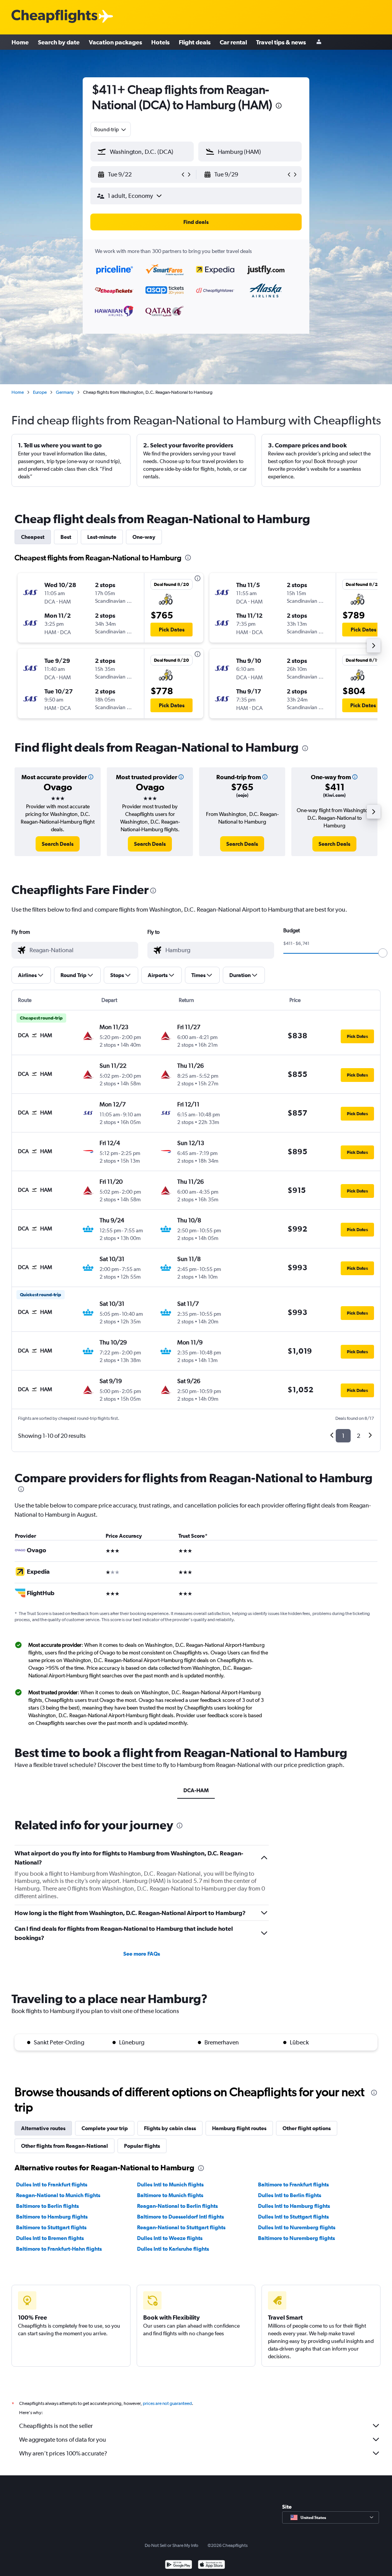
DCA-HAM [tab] (196, 1790)
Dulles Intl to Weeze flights (170, 2238)
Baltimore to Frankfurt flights (293, 2184)
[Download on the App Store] (212, 2565)
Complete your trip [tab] (105, 2128)
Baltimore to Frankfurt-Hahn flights (59, 2249)
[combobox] (111, 129)
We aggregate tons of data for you (63, 2440)
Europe (40, 392)
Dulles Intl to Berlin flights (290, 2195)
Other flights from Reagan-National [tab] (65, 2146)
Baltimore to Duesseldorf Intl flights (180, 2217)
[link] (58, 844)
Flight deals (195, 42)
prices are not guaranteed (167, 2403)
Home (20, 42)
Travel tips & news (281, 42)
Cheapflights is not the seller (56, 2426)
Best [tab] (66, 537)
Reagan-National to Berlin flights (177, 2206)
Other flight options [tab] (307, 2128)
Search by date (59, 42)
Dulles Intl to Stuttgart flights (293, 2217)
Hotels (160, 42)
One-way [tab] (144, 537)
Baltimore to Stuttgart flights (51, 2227)
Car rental (233, 42)
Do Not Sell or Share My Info (171, 2545)
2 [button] (359, 1436)
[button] (279, 107)
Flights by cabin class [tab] (170, 2128)
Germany (65, 392)
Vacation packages (115, 42)
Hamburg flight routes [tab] (239, 2128)
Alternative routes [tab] (43, 2128)
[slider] (383, 953)
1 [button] (343, 1436)
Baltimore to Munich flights (170, 2195)
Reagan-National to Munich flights (58, 2195)
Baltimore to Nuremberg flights (296, 2238)
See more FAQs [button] (142, 1954)
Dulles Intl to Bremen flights (50, 2238)
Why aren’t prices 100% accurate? (63, 2453)
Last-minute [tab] (102, 537)
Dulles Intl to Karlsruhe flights (173, 2249)
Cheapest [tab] (33, 537)
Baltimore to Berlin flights (47, 2206)
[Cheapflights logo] (54, 17)
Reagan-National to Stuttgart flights (181, 2227)
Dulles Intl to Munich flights (170, 2184)
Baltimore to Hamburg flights (52, 2217)
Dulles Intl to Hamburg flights (294, 2206)
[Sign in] (319, 42)
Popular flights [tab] (142, 2146)
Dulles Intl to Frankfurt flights (52, 2184)
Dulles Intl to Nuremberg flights (297, 2227)
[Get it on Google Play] (179, 2565)
